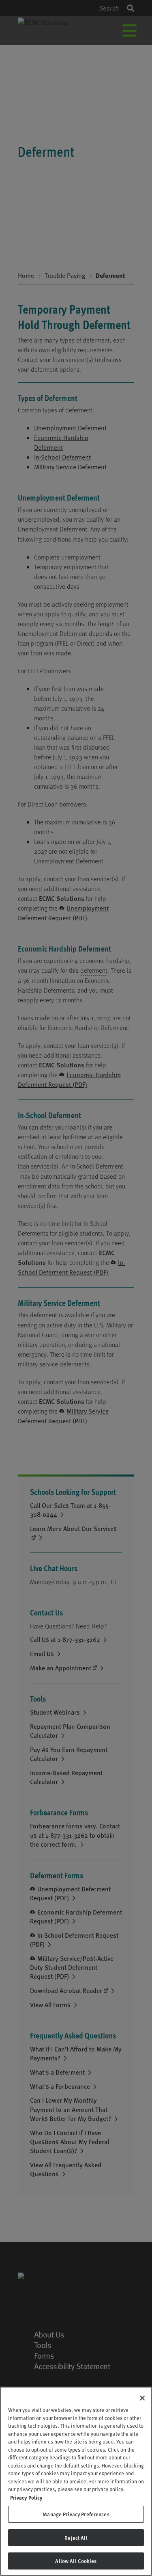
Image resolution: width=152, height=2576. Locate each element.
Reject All (76, 2538)
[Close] (142, 2398)
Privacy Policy (26, 2497)
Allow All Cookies (76, 2561)
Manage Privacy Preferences (76, 2514)
